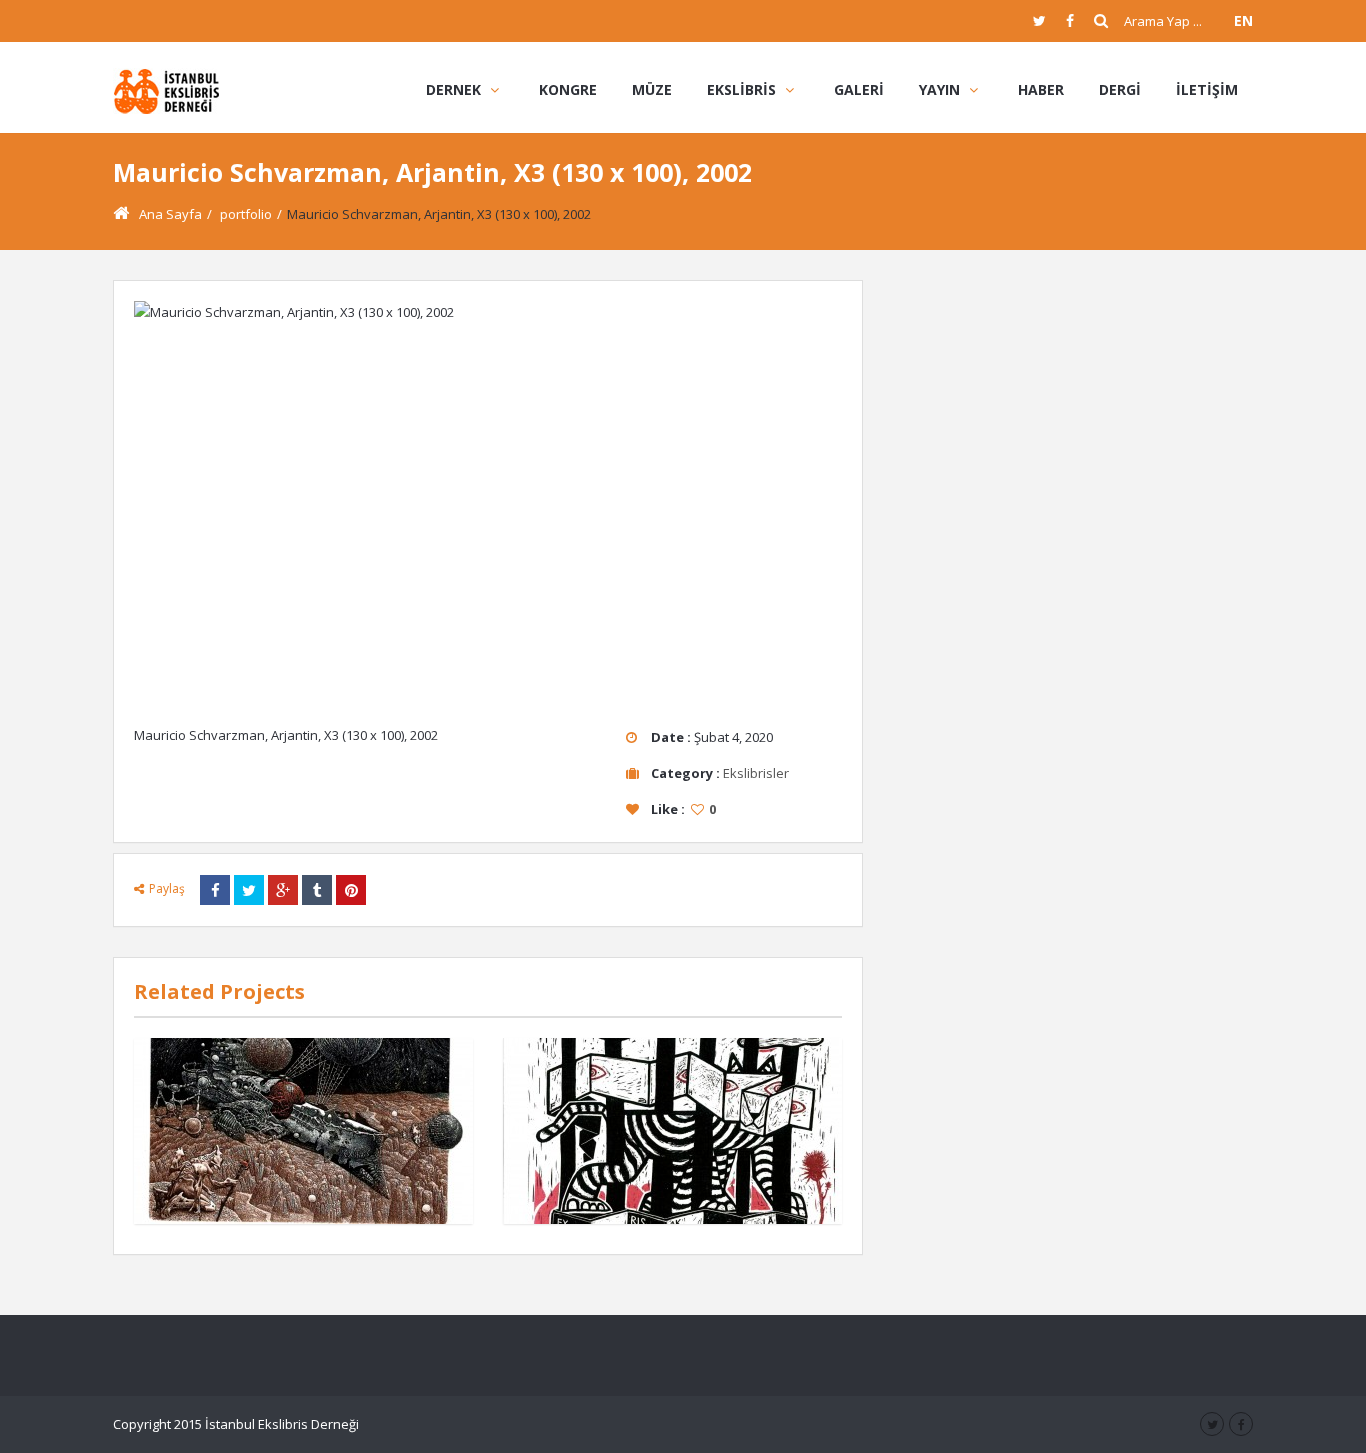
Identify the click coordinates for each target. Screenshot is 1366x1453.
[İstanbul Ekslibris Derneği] (166, 89)
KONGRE (568, 89)
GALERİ (859, 89)
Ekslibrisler (756, 773)
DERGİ (1120, 89)
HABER (1041, 89)
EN (1243, 20)
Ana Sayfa (170, 214)
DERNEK (453, 89)
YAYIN (939, 89)
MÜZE (652, 89)
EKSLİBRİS (741, 89)
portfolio (246, 214)
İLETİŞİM (1207, 89)
